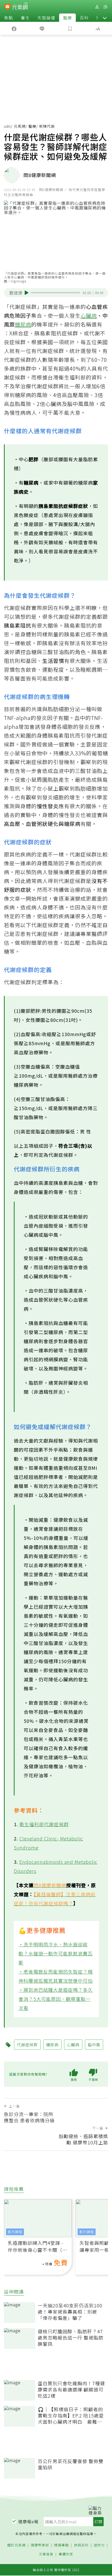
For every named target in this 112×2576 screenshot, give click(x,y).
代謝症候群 (27, 2045)
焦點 (9, 18)
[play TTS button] (27, 293)
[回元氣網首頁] (20, 7)
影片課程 (15, 2232)
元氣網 (20, 126)
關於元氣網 (16, 2545)
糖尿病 (23, 324)
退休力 (99, 2545)
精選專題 (61, 2545)
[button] (105, 18)
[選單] (105, 7)
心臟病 (89, 315)
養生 (25, 18)
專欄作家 (66, 2554)
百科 (84, 18)
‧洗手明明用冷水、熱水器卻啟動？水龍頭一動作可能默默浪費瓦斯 (56, 1953)
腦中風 (94, 2045)
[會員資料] (97, 7)
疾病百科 (81, 2545)
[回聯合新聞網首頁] (7, 7)
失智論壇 (46, 18)
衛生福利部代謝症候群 (44, 1824)
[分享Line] (42, 28)
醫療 (67, 18)
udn (7, 126)
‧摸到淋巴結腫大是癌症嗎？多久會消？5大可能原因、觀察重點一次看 (56, 1999)
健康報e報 (28, 2521)
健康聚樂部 (40, 2545)
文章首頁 (46, 2554)
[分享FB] (14, 28)
